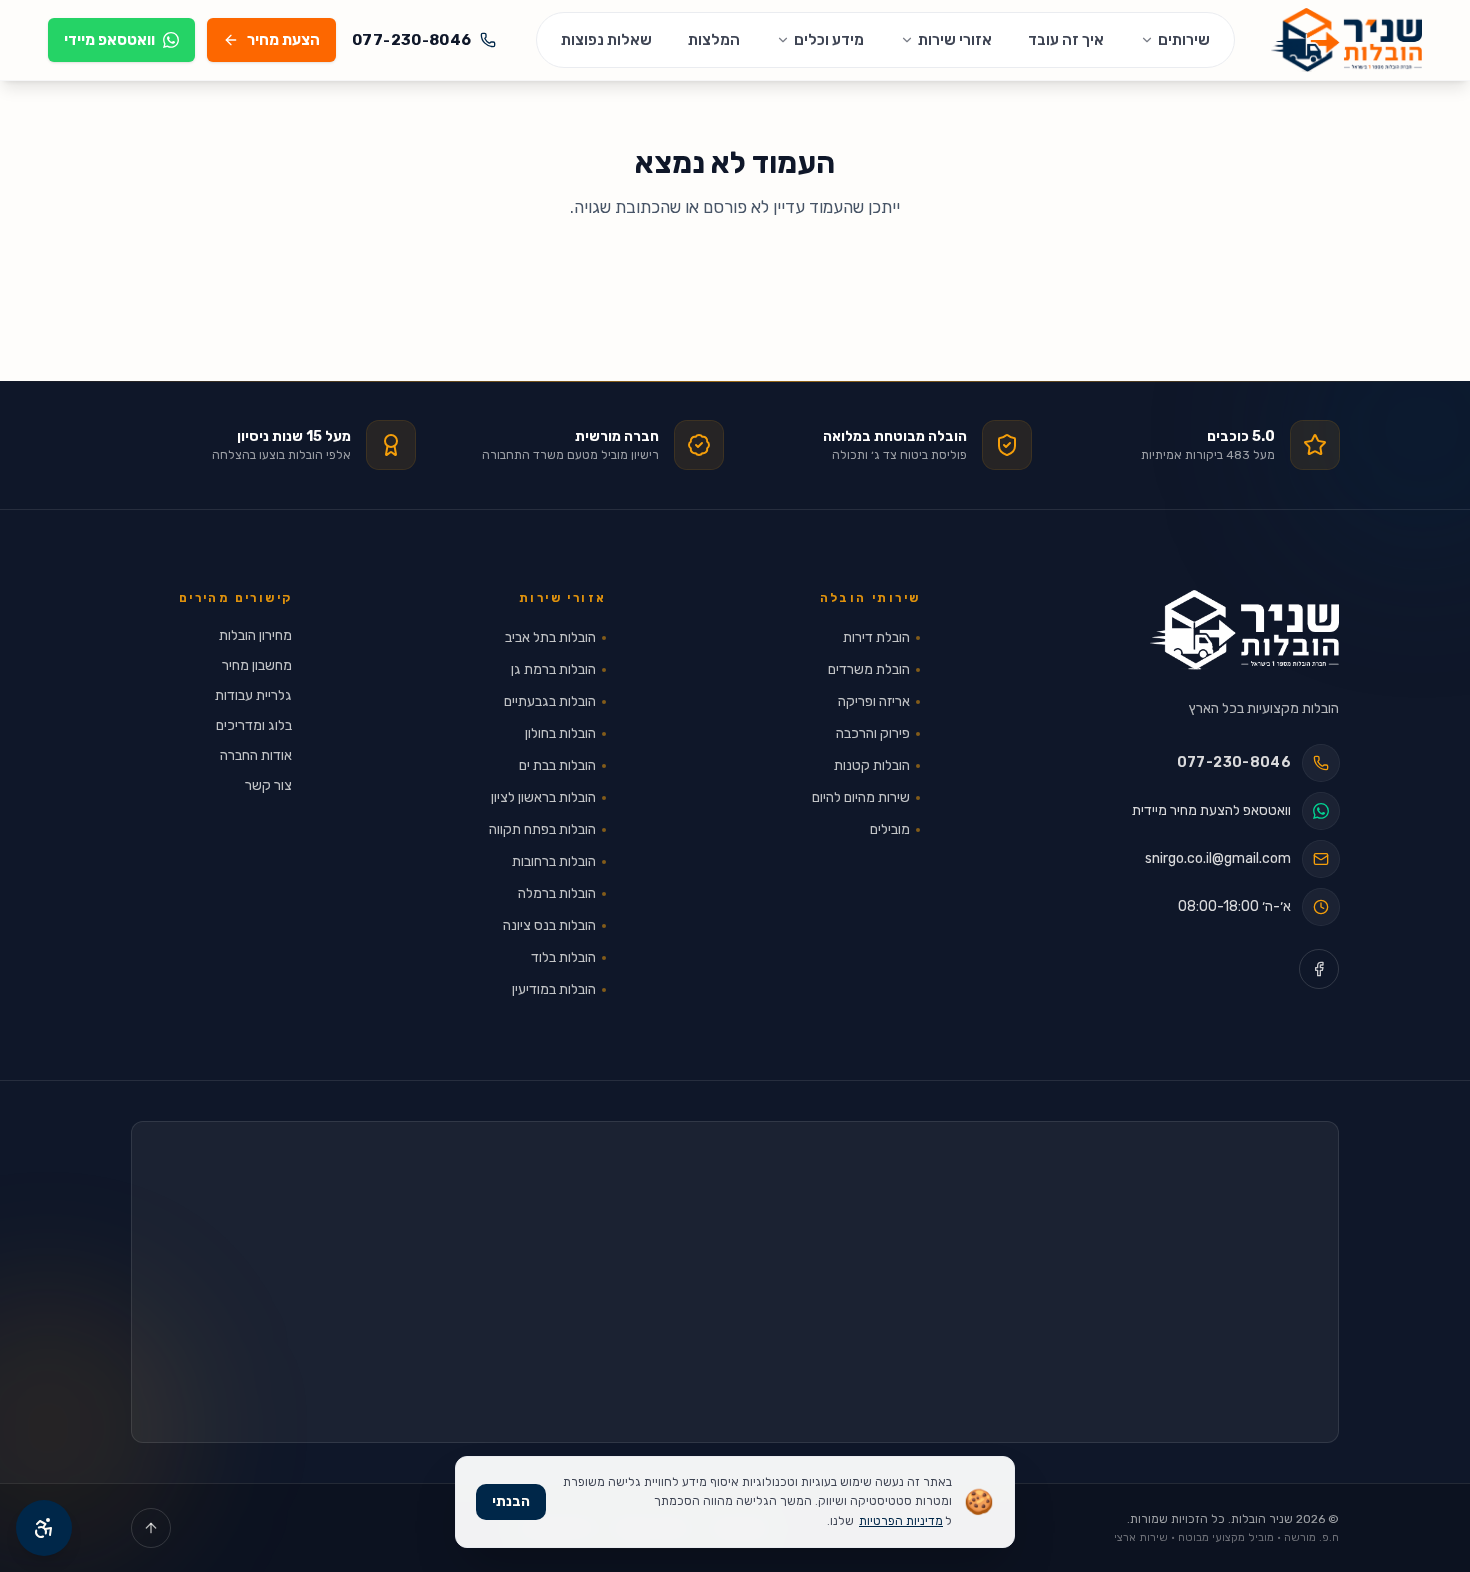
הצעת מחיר (283, 40)
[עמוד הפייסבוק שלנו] (1319, 969)
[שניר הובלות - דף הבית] (1244, 630)
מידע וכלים (829, 40)
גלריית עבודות (253, 695)
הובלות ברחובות (554, 861)
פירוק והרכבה (873, 733)
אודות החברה (256, 755)
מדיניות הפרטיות (901, 1521)
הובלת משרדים (869, 669)
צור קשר (268, 785)
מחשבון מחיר (257, 665)
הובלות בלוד (563, 957)
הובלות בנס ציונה (549, 925)
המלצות (714, 40)
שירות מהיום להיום (861, 797)
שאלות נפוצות (606, 40)
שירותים (1184, 40)
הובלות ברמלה (557, 893)
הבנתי (511, 1501)
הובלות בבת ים (557, 765)
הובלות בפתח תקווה (542, 829)
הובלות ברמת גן (553, 669)
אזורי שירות (955, 40)
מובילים (890, 829)
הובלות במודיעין (554, 989)
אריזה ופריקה (874, 701)
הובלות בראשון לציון (543, 797)
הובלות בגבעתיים (550, 701)
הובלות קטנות (872, 765)
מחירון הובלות (255, 635)
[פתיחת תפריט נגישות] (44, 1528)
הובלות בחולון (560, 733)
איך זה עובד (1066, 40)
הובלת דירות (876, 637)
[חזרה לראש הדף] (151, 1528)
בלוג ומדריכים (254, 725)
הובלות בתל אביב (550, 637)
